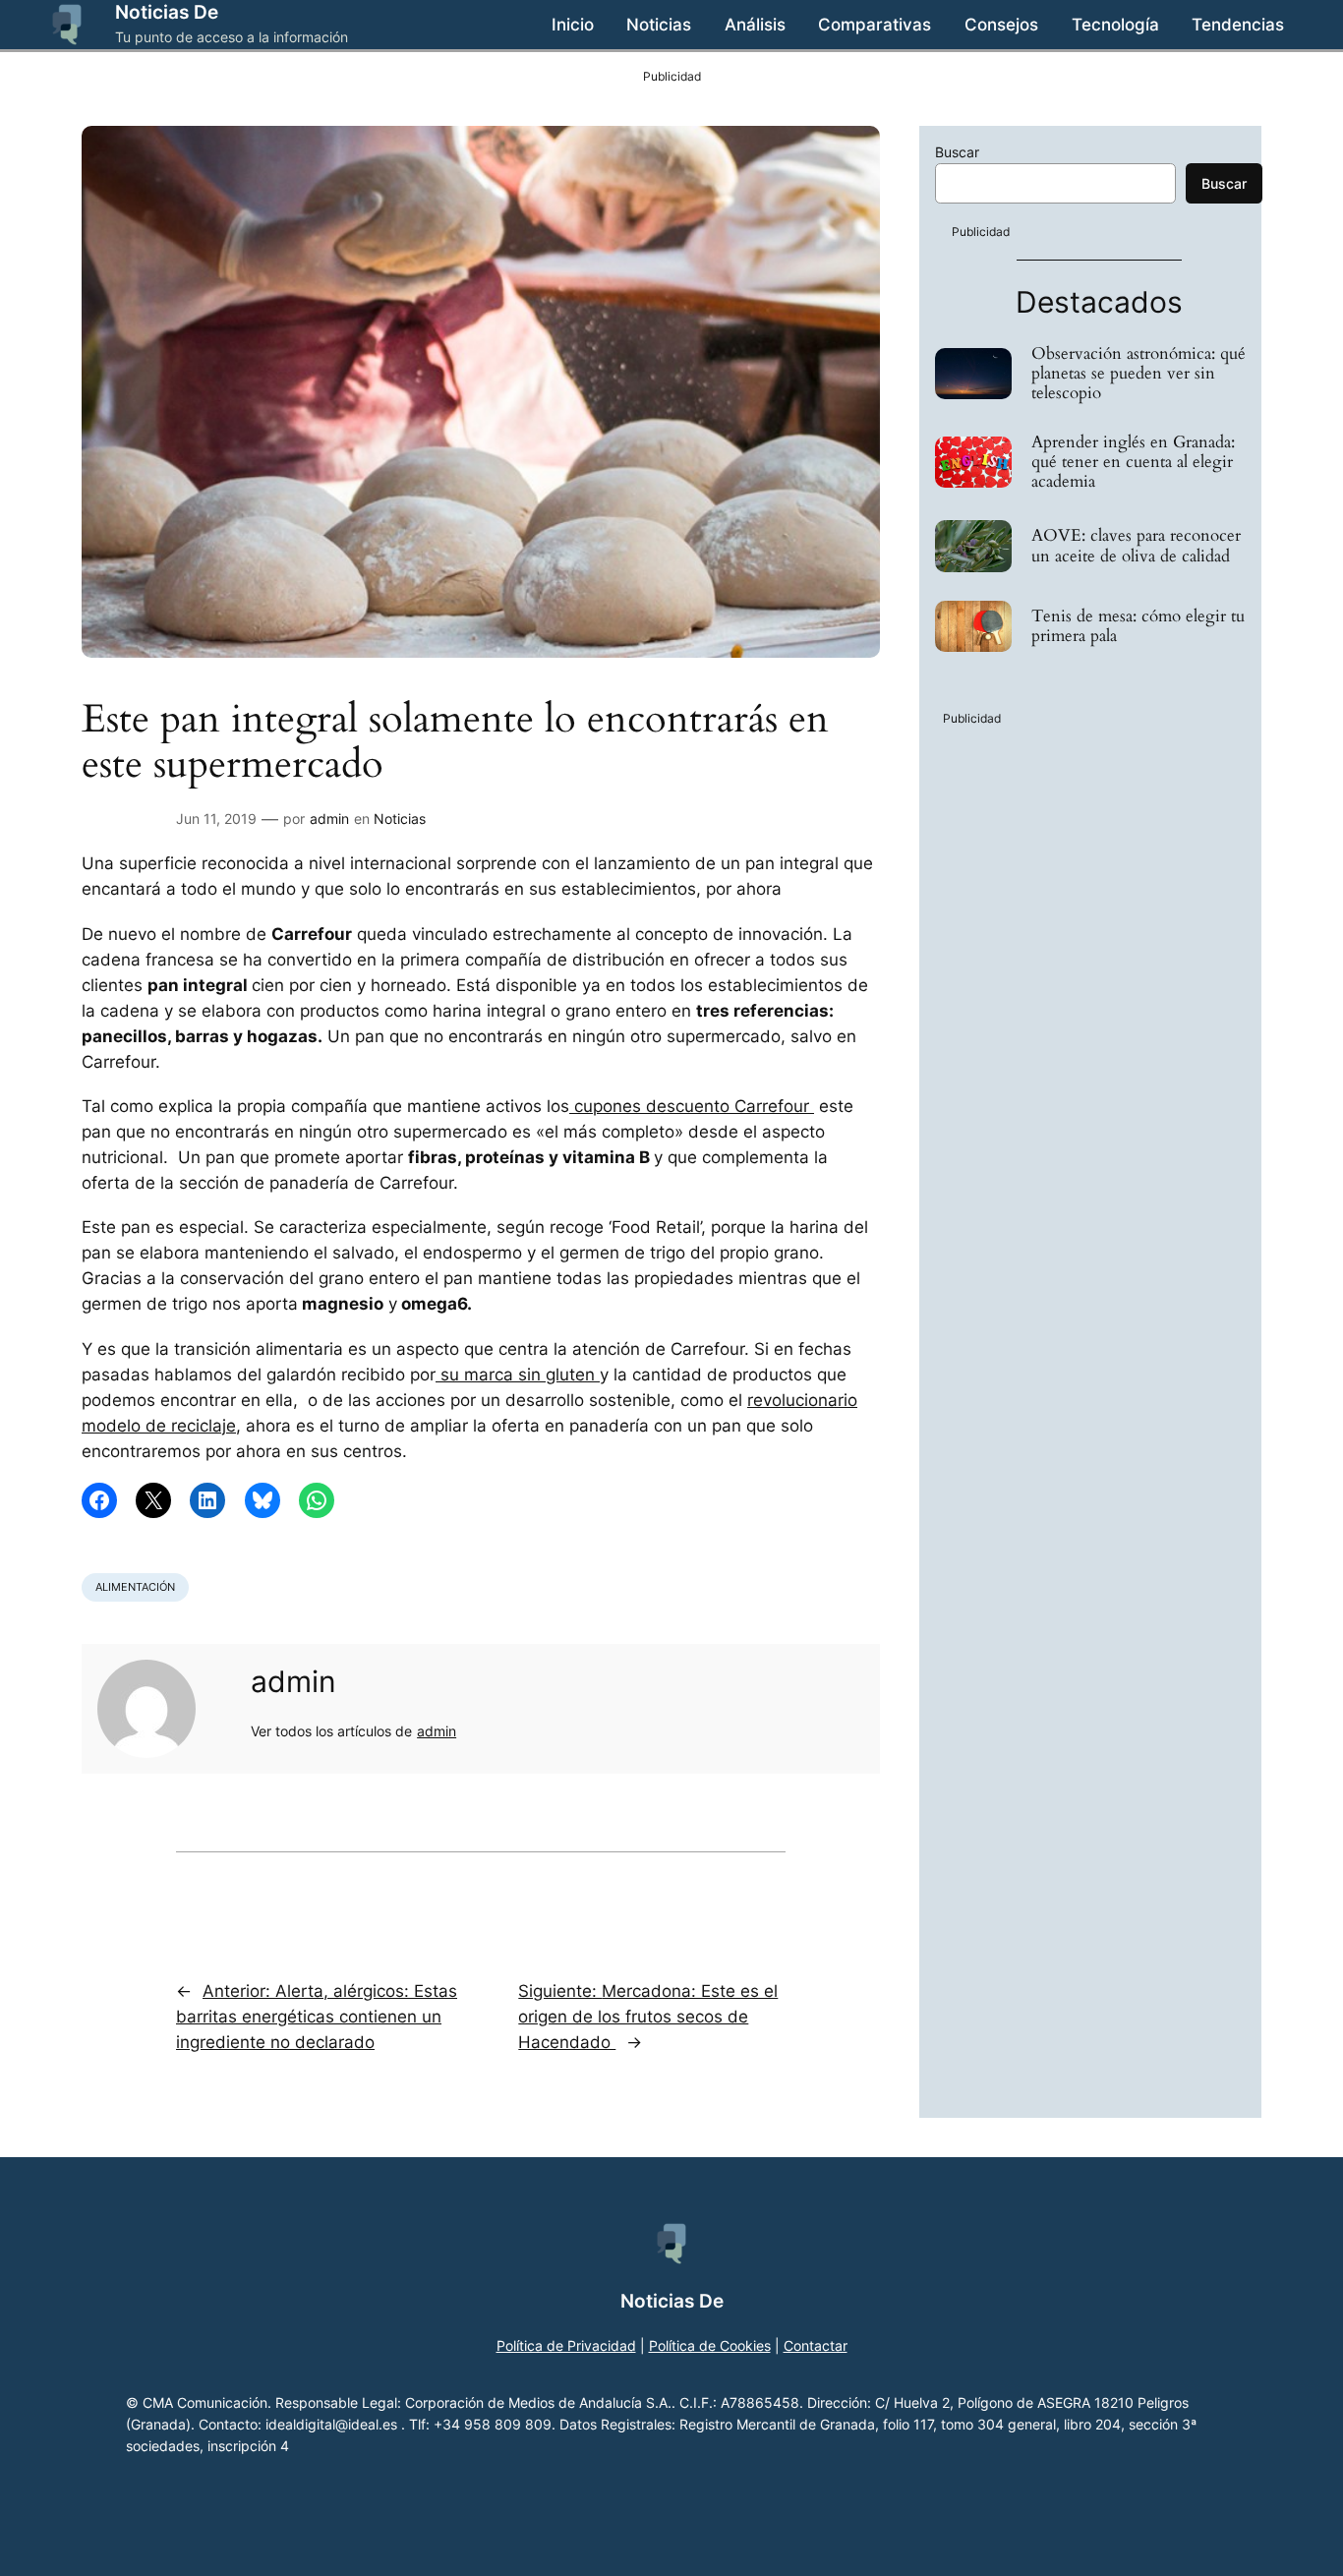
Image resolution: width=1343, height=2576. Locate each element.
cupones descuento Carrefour (692, 1106)
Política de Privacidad (566, 2345)
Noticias (400, 819)
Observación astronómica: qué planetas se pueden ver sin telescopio (1139, 374)
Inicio (573, 25)
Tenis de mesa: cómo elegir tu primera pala (1138, 626)
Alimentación (135, 1587)
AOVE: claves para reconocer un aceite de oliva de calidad (1136, 546)
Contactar (816, 2345)
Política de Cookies (710, 2345)
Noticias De (167, 12)
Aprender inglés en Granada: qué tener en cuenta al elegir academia (1133, 462)
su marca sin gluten (518, 1375)
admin (329, 819)
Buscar (957, 152)
